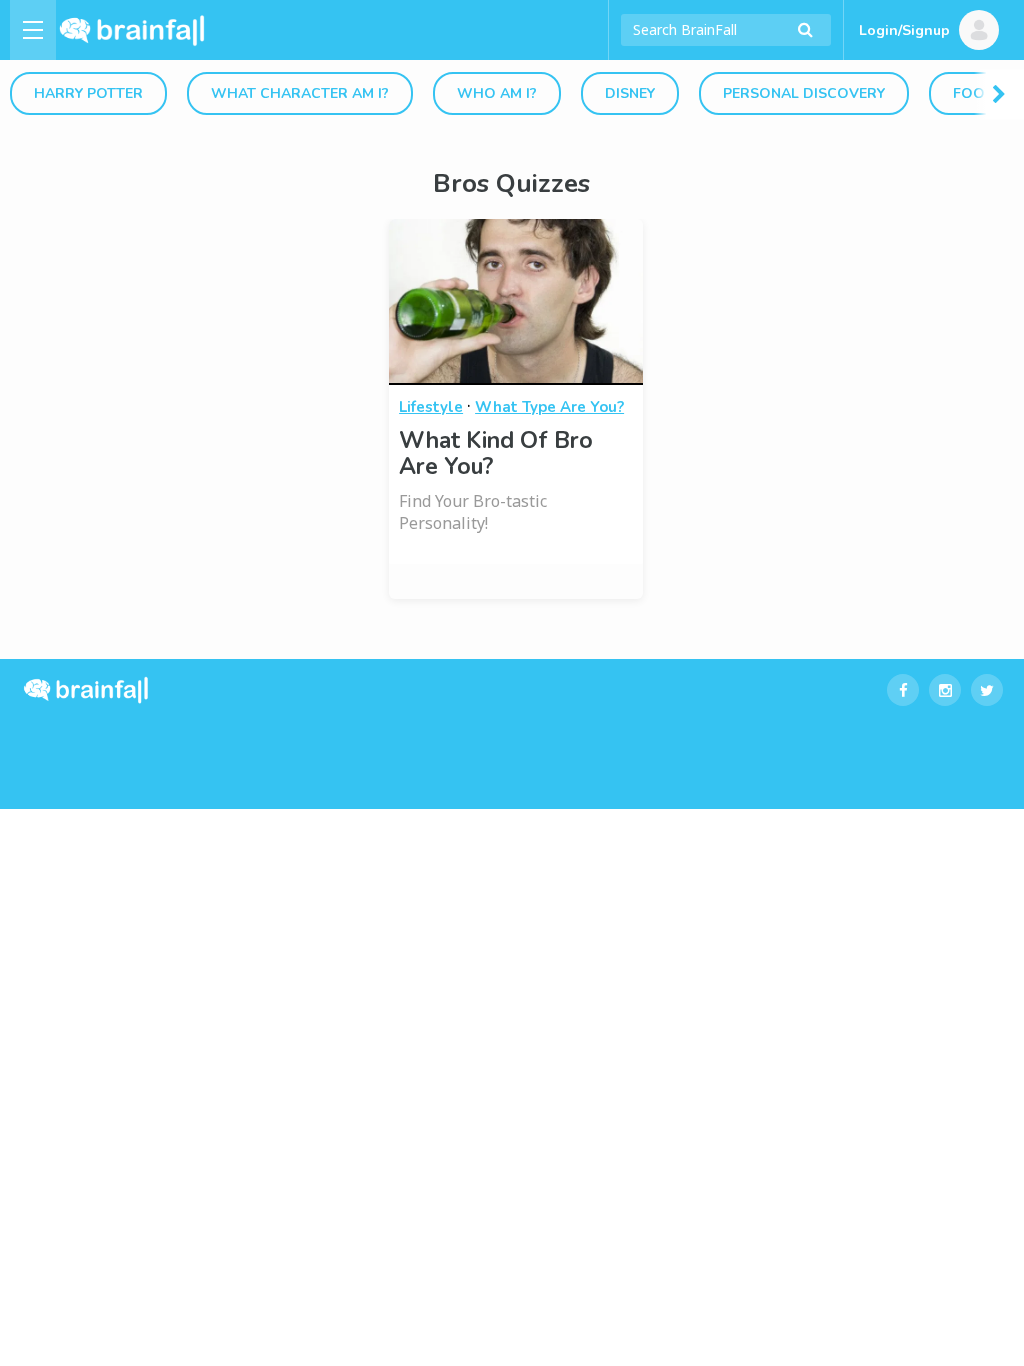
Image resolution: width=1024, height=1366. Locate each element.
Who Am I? (497, 93)
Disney (630, 93)
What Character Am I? (300, 93)
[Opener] (33, 30)
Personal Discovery (804, 93)
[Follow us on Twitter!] (987, 690)
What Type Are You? (549, 407)
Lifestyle (431, 407)
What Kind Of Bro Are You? (496, 453)
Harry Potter (88, 93)
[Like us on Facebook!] (903, 690)
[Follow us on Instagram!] (945, 690)
